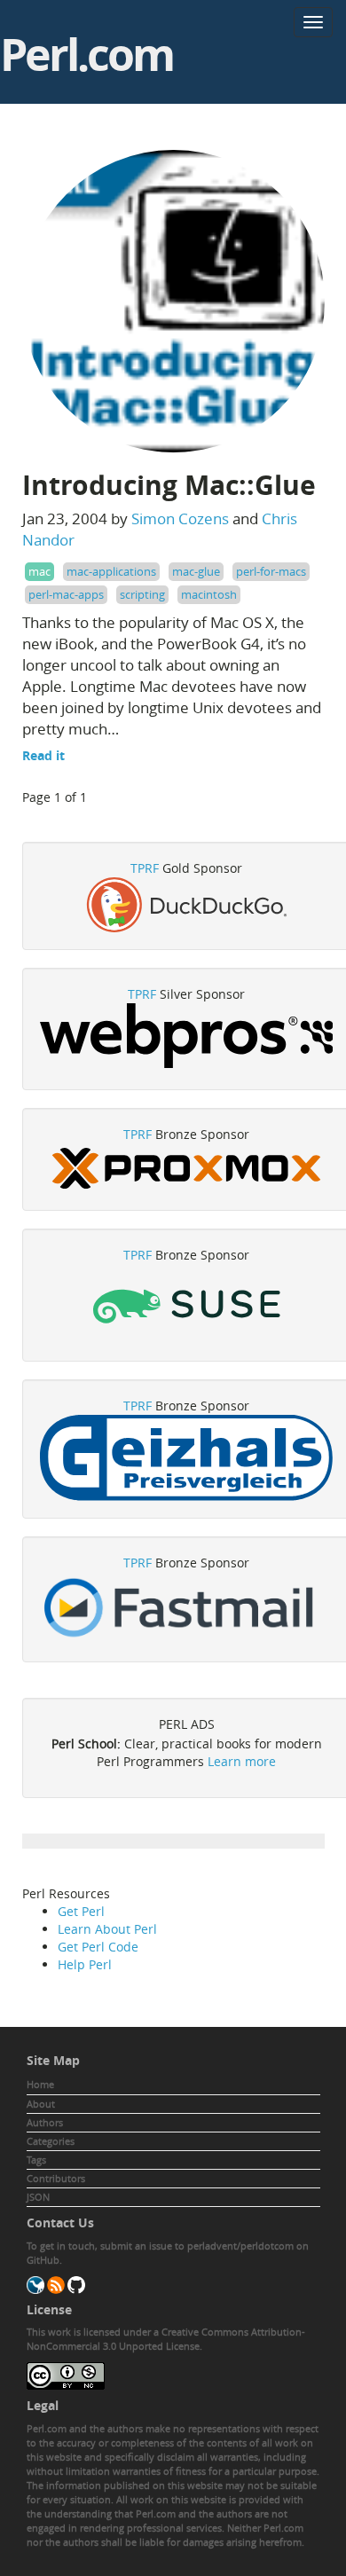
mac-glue (196, 571)
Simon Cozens (180, 518)
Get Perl (81, 1911)
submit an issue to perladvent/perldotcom (197, 2246)
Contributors (56, 2178)
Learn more (242, 1761)
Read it (43, 755)
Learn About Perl (107, 1929)
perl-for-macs (271, 571)
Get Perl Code (98, 1947)
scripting (142, 594)
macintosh (209, 594)
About (41, 2104)
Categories (51, 2141)
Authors (45, 2122)
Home (40, 2084)
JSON (38, 2197)
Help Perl (85, 1964)
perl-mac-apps (66, 594)
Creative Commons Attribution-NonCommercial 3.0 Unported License (166, 2339)
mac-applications (111, 571)
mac (39, 571)
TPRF (145, 868)
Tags (36, 2160)
